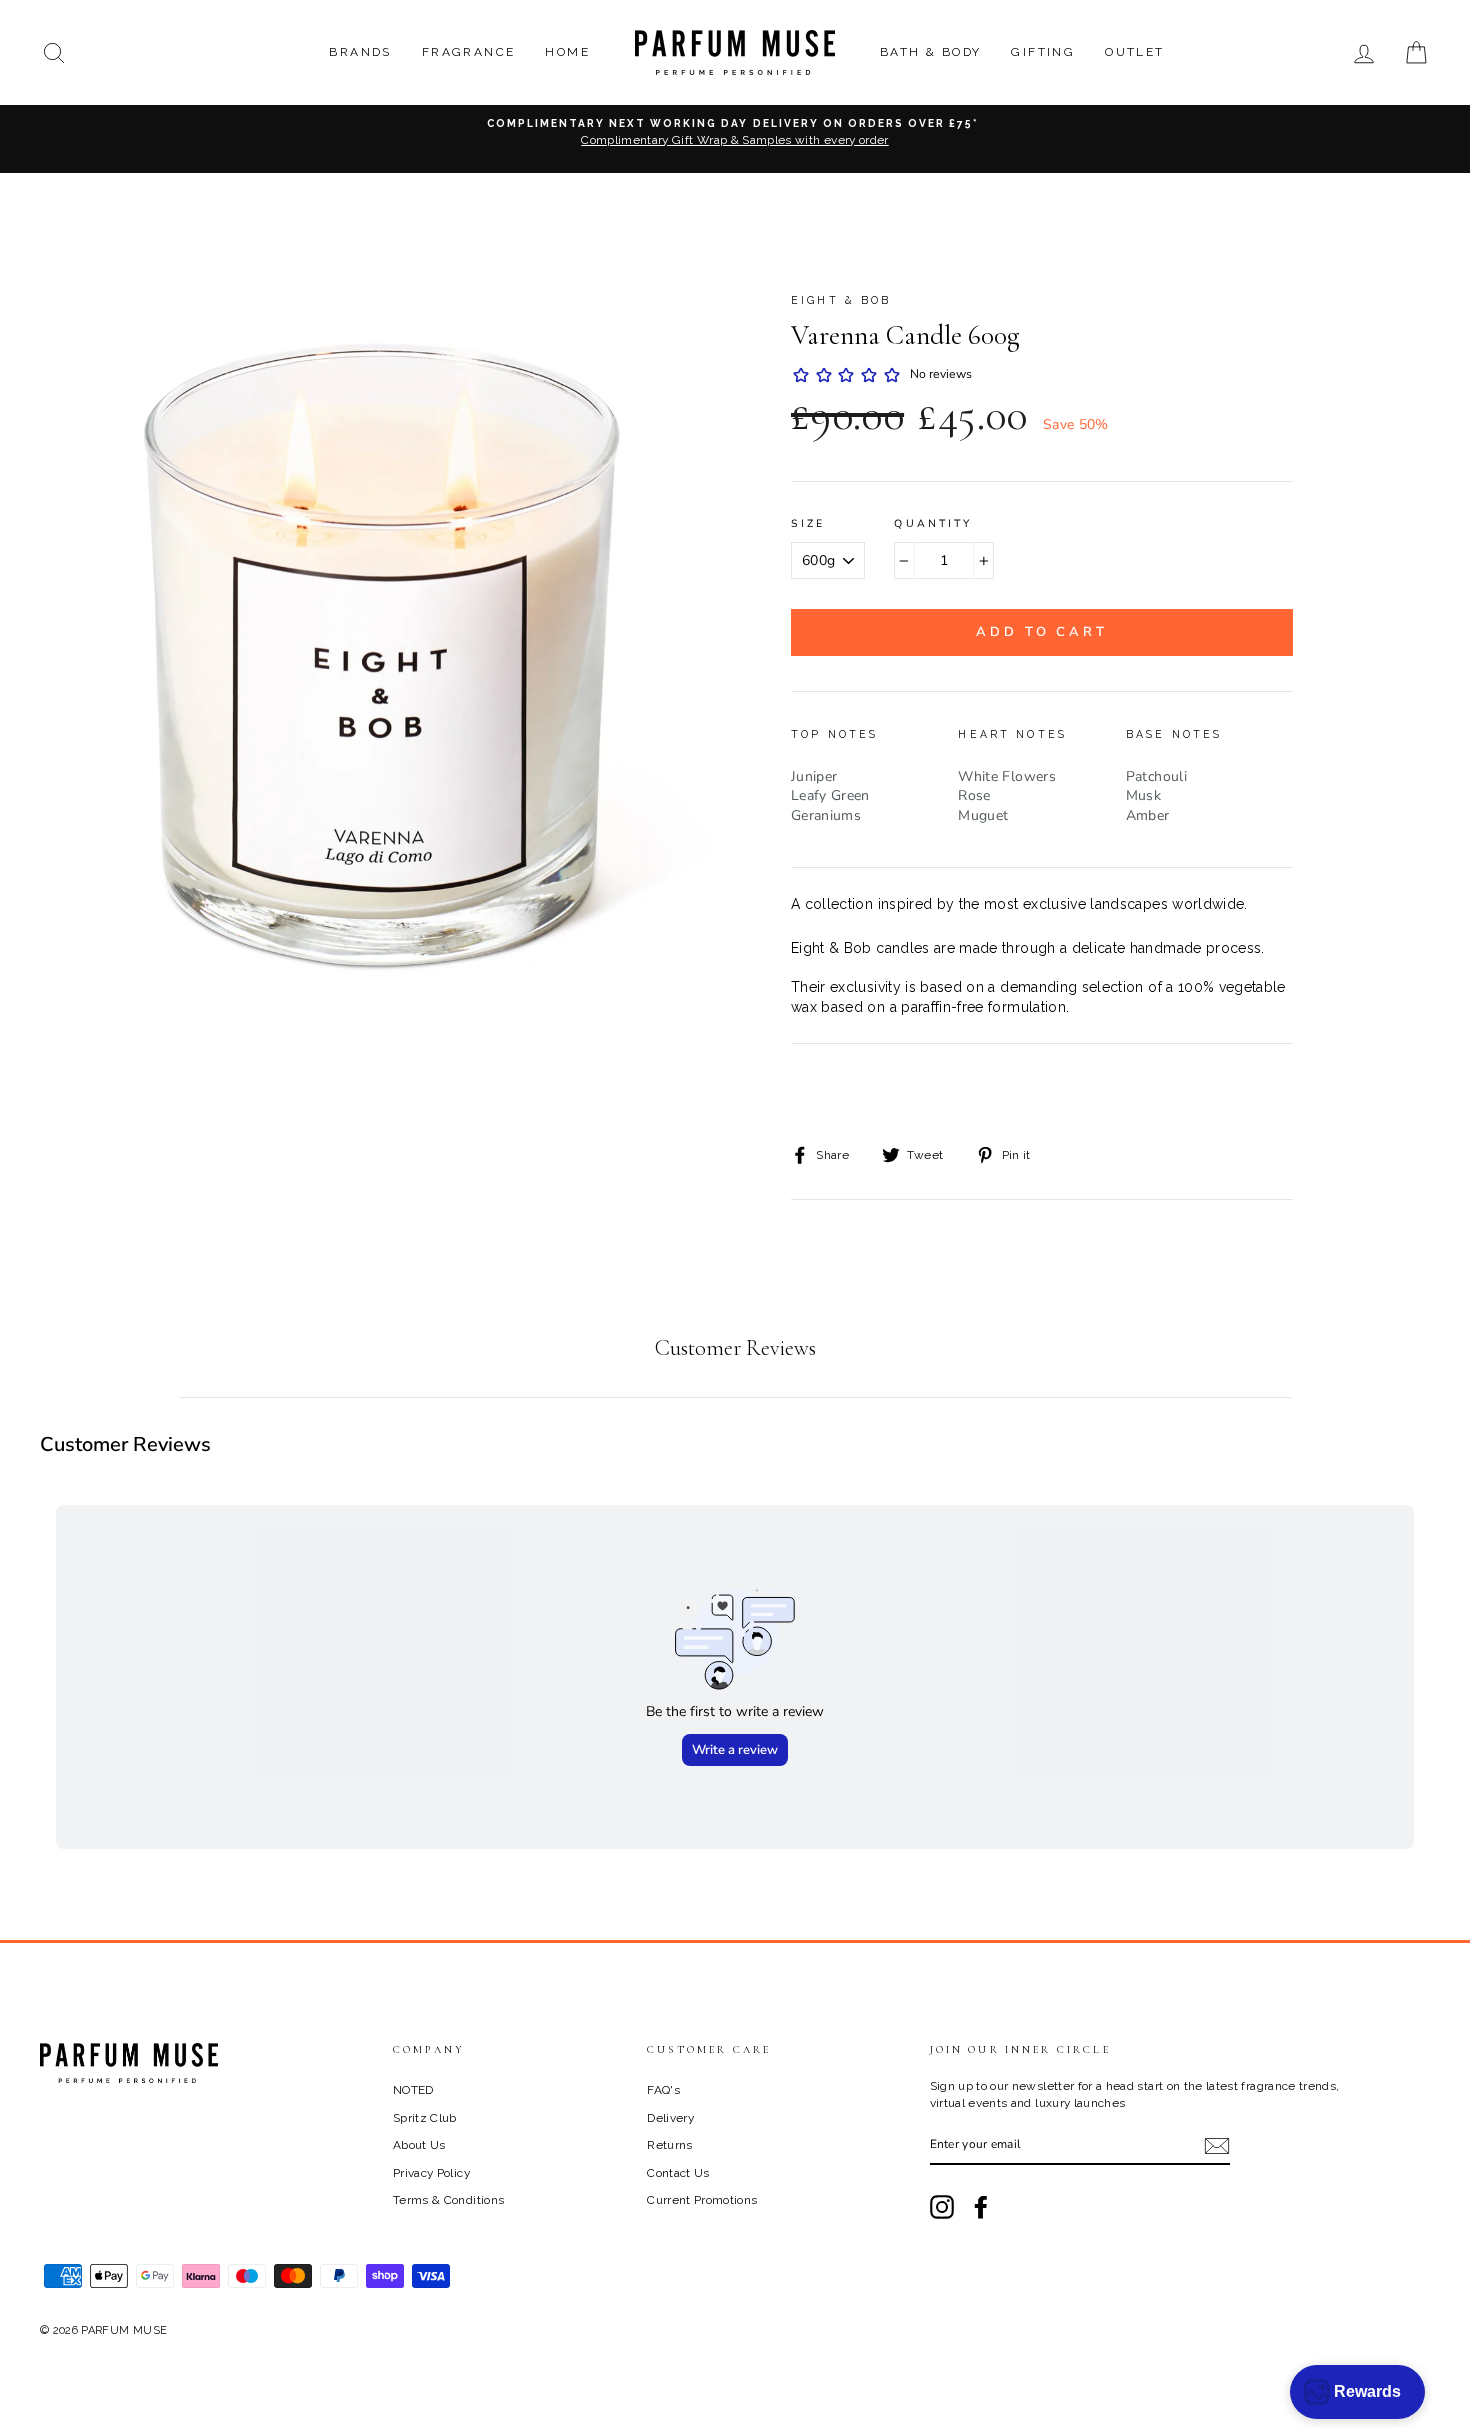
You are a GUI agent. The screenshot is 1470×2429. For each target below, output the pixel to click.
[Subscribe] (1217, 2146)
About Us (419, 2145)
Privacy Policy (431, 2173)
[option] (735, 139)
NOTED (413, 2090)
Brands (360, 52)
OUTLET (1134, 52)
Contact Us (678, 2173)
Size (808, 524)
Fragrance (469, 52)
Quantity (933, 524)
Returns (669, 2145)
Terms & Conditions (448, 2200)
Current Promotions (702, 2200)
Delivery (670, 2118)
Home (567, 52)
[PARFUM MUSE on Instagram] (942, 2207)
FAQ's (663, 2090)
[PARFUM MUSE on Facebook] (981, 2207)
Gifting (1043, 52)
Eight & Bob (841, 300)
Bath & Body (930, 52)
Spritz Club (425, 2118)
